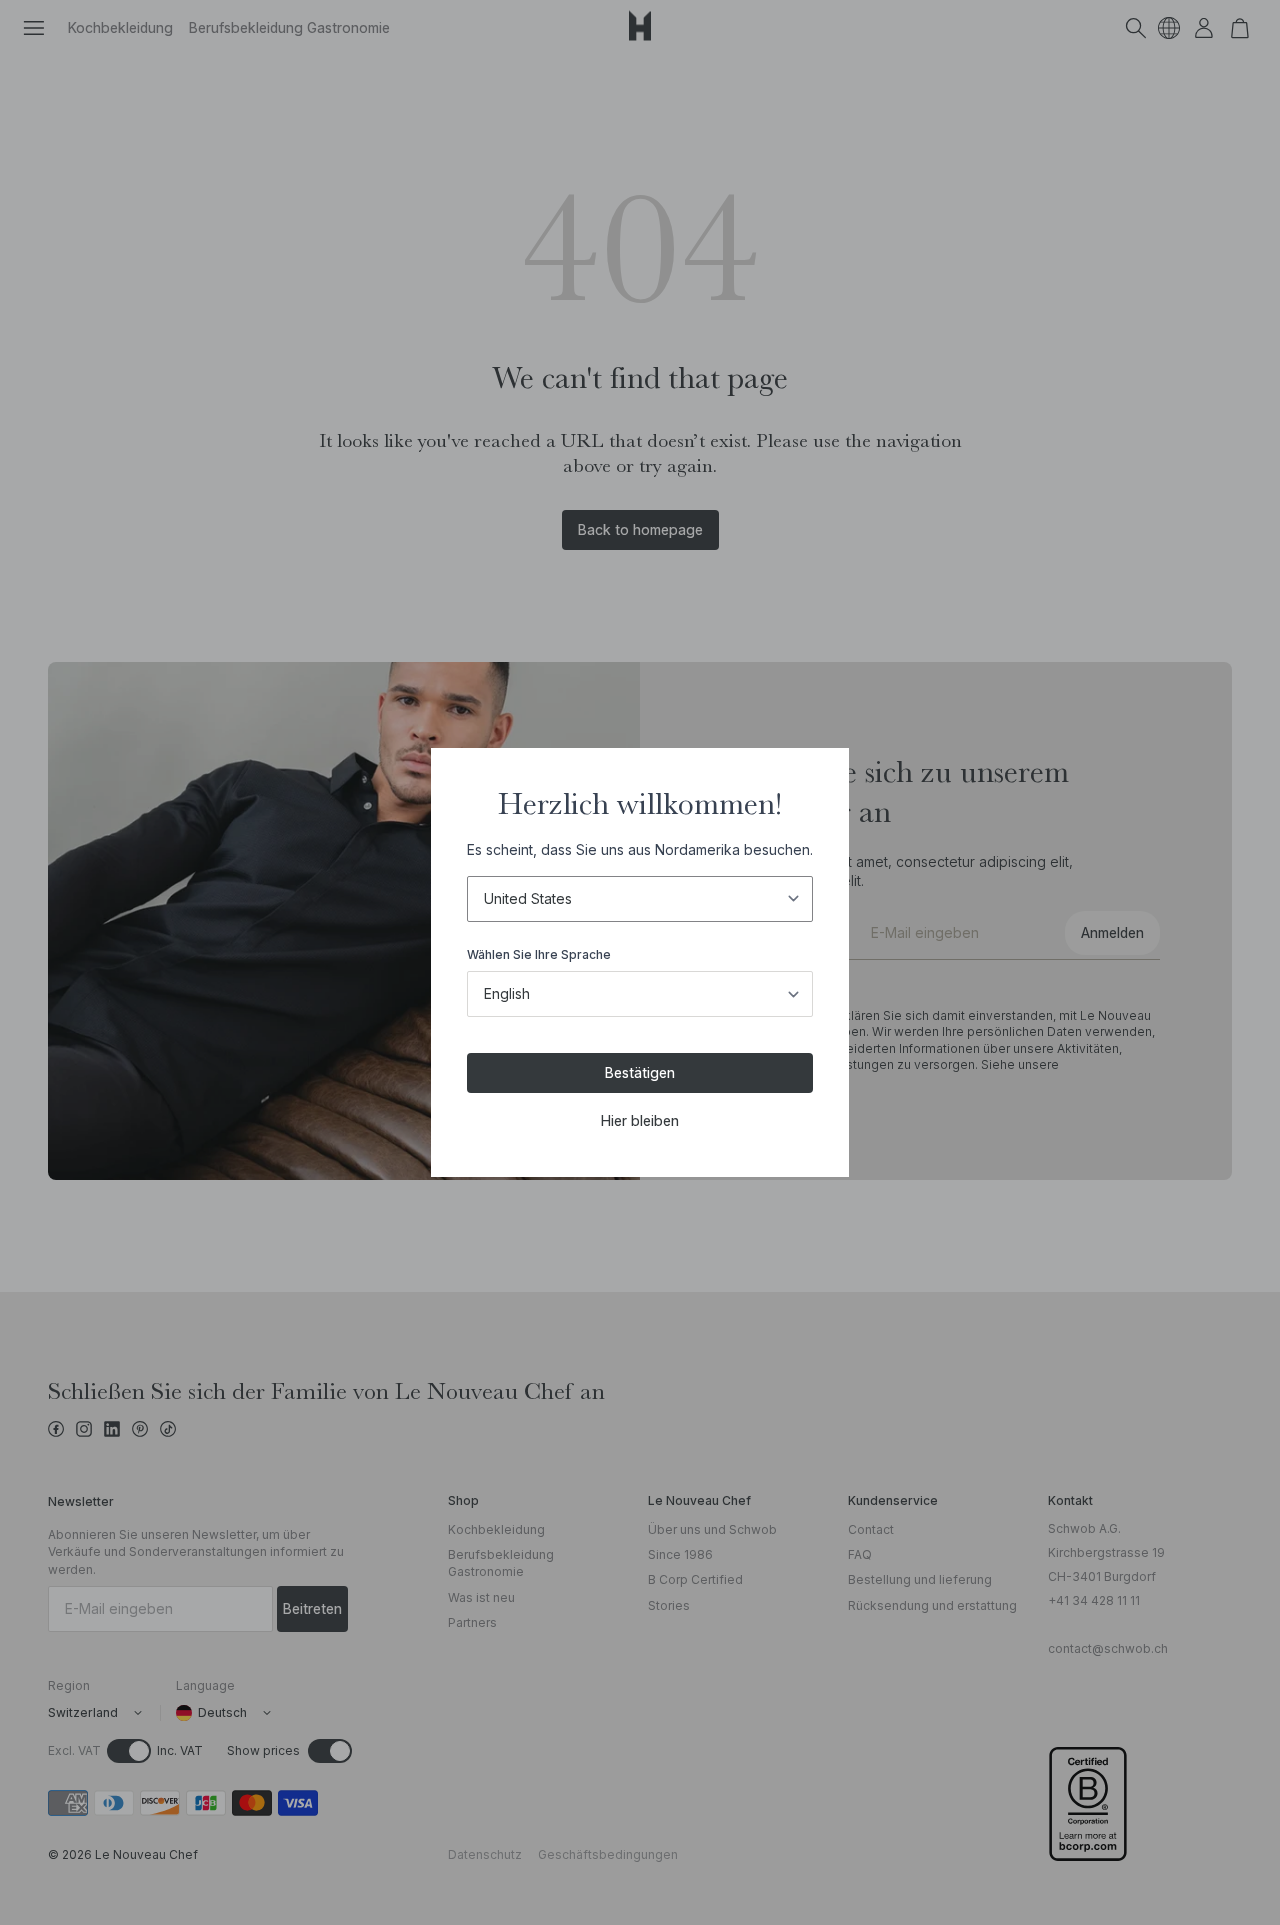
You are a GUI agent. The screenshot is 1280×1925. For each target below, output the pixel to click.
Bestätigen (640, 1072)
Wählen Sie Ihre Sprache (539, 954)
